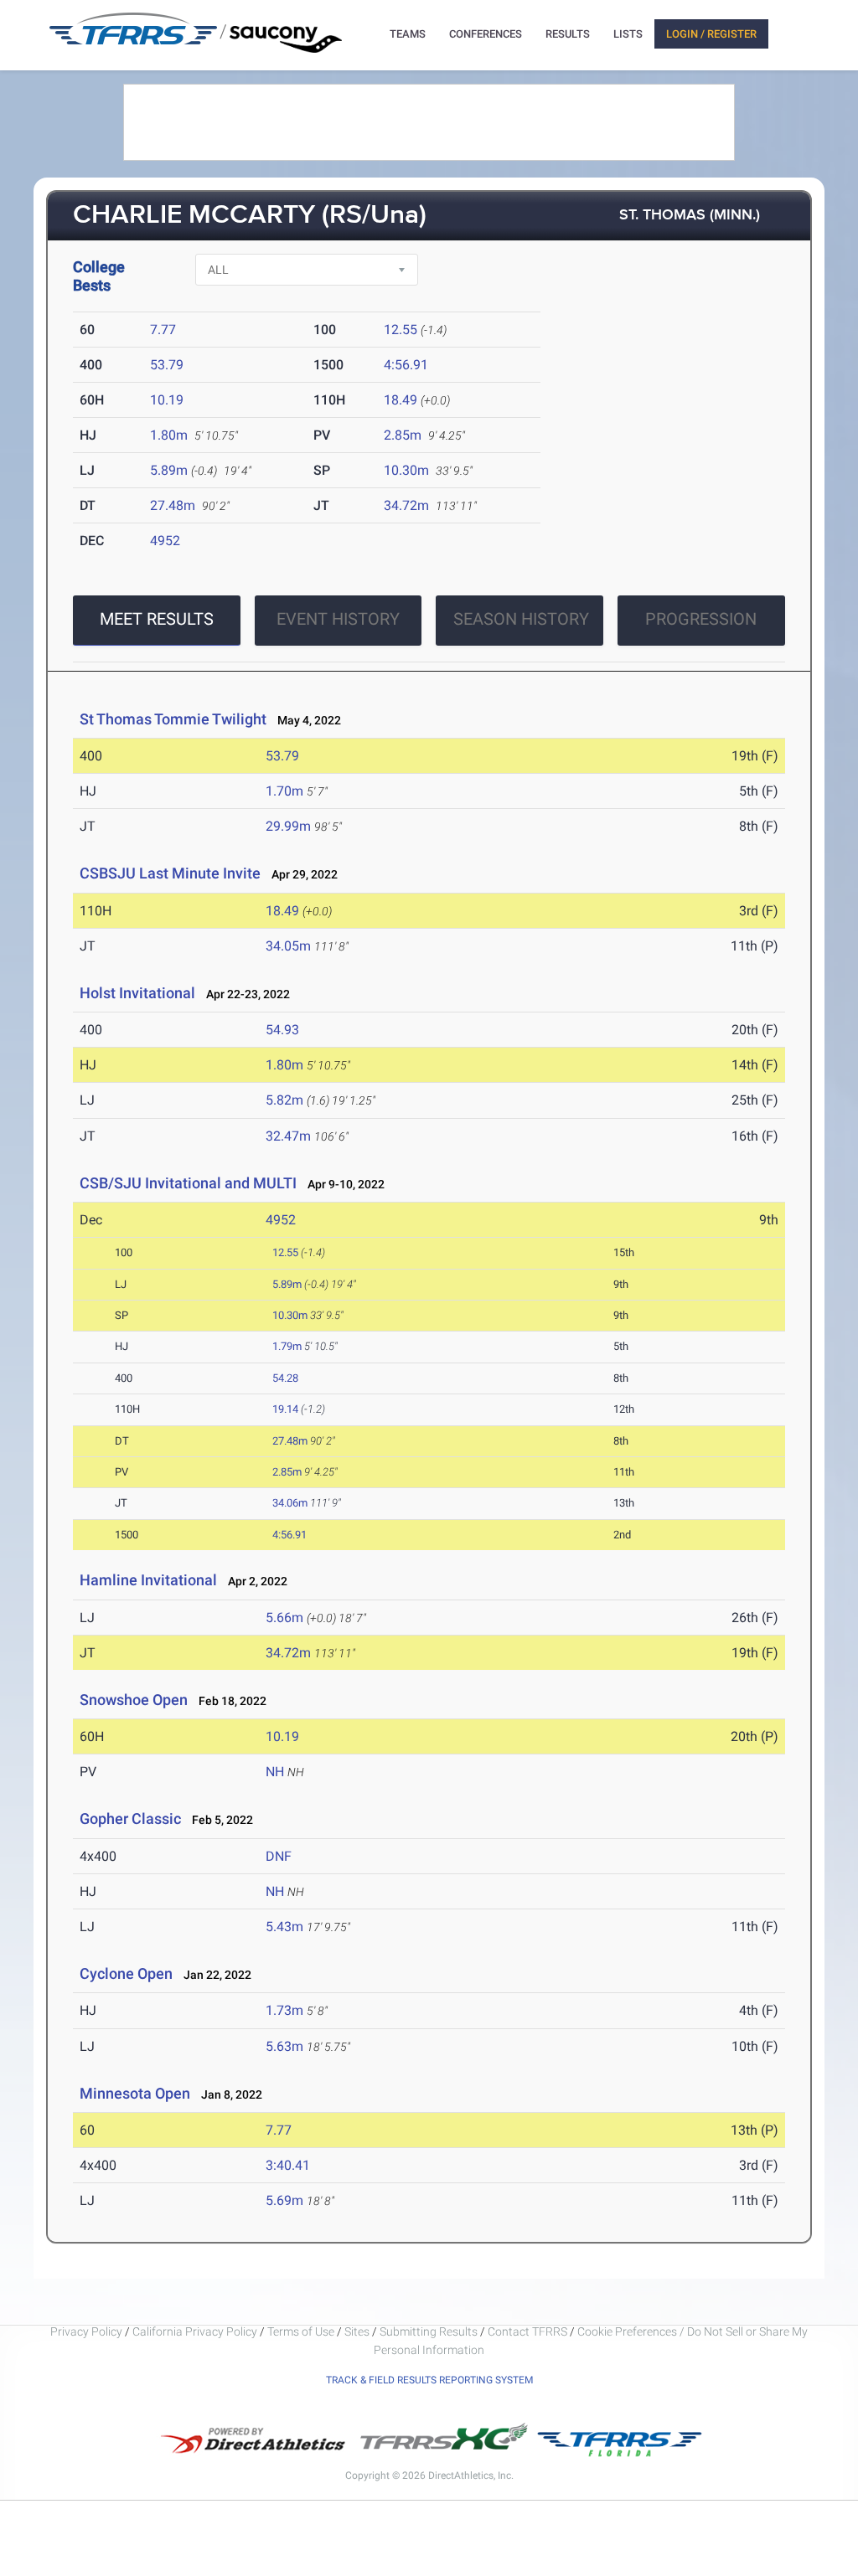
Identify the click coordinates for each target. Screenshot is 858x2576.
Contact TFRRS (529, 2331)
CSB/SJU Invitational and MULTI (188, 1183)
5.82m (284, 1100)
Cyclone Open (126, 1973)
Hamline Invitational (148, 1580)
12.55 (401, 330)
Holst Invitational (137, 993)
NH (275, 1772)
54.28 (285, 1378)
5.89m (169, 470)
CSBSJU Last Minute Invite (170, 873)
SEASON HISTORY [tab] (521, 619)
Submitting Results (429, 2331)
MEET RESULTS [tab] (157, 619)
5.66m (284, 1618)
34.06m (290, 1503)
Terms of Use (301, 2331)
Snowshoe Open (134, 1700)
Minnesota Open (135, 2093)
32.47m (288, 1136)
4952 (165, 541)
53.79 (167, 365)
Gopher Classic (130, 1819)
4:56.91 (406, 365)
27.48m (173, 505)
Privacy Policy (86, 2331)
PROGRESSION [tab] (701, 619)
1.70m (284, 791)
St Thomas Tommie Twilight (173, 719)
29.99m (288, 826)
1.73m (284, 2010)
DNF (279, 1856)
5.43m (284, 1927)
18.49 (401, 400)
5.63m (284, 2046)
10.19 (167, 400)
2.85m (403, 435)
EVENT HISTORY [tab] (338, 619)
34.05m (288, 946)
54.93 (282, 1030)
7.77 (163, 330)
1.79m (287, 1346)
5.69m (284, 2200)
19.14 (285, 1409)
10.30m (406, 470)
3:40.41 (288, 2165)
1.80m (169, 435)
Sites (357, 2331)
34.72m (406, 505)
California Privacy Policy (195, 2331)
